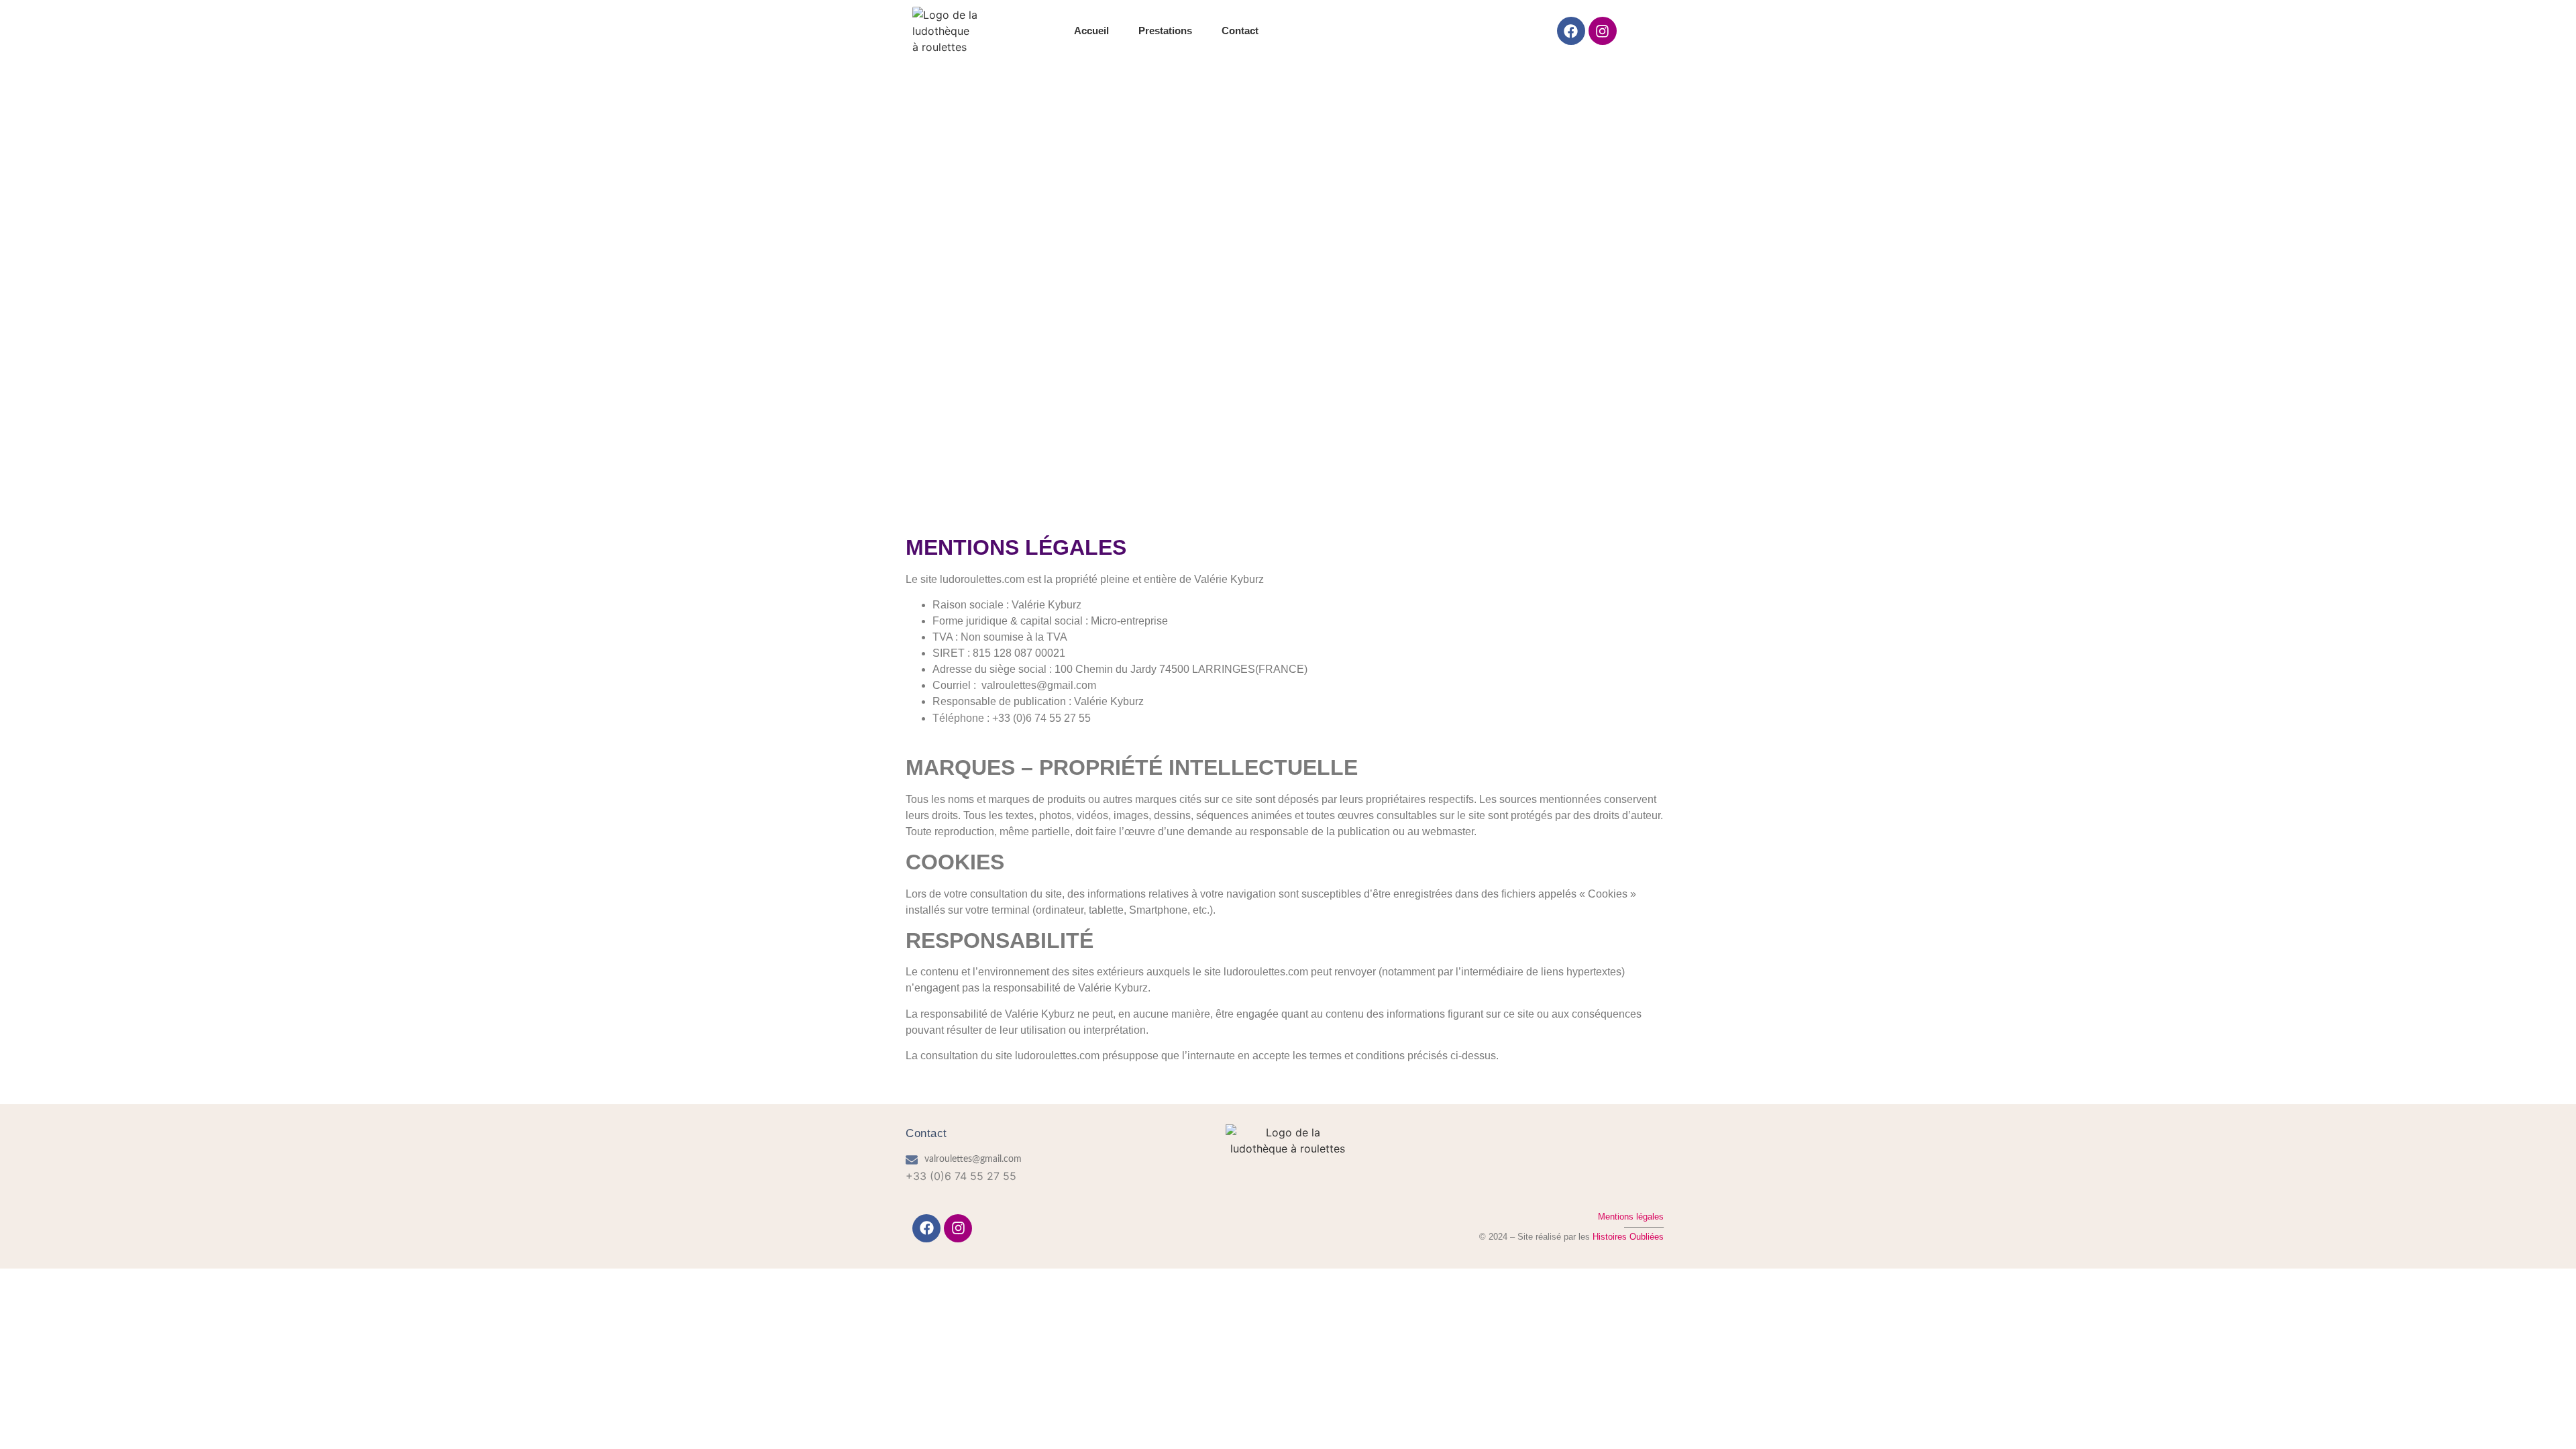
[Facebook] (1571, 31)
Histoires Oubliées (1628, 1237)
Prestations (1165, 31)
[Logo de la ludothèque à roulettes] (945, 31)
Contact (1240, 31)
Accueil (1091, 31)
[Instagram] (1603, 31)
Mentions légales (1631, 1217)
